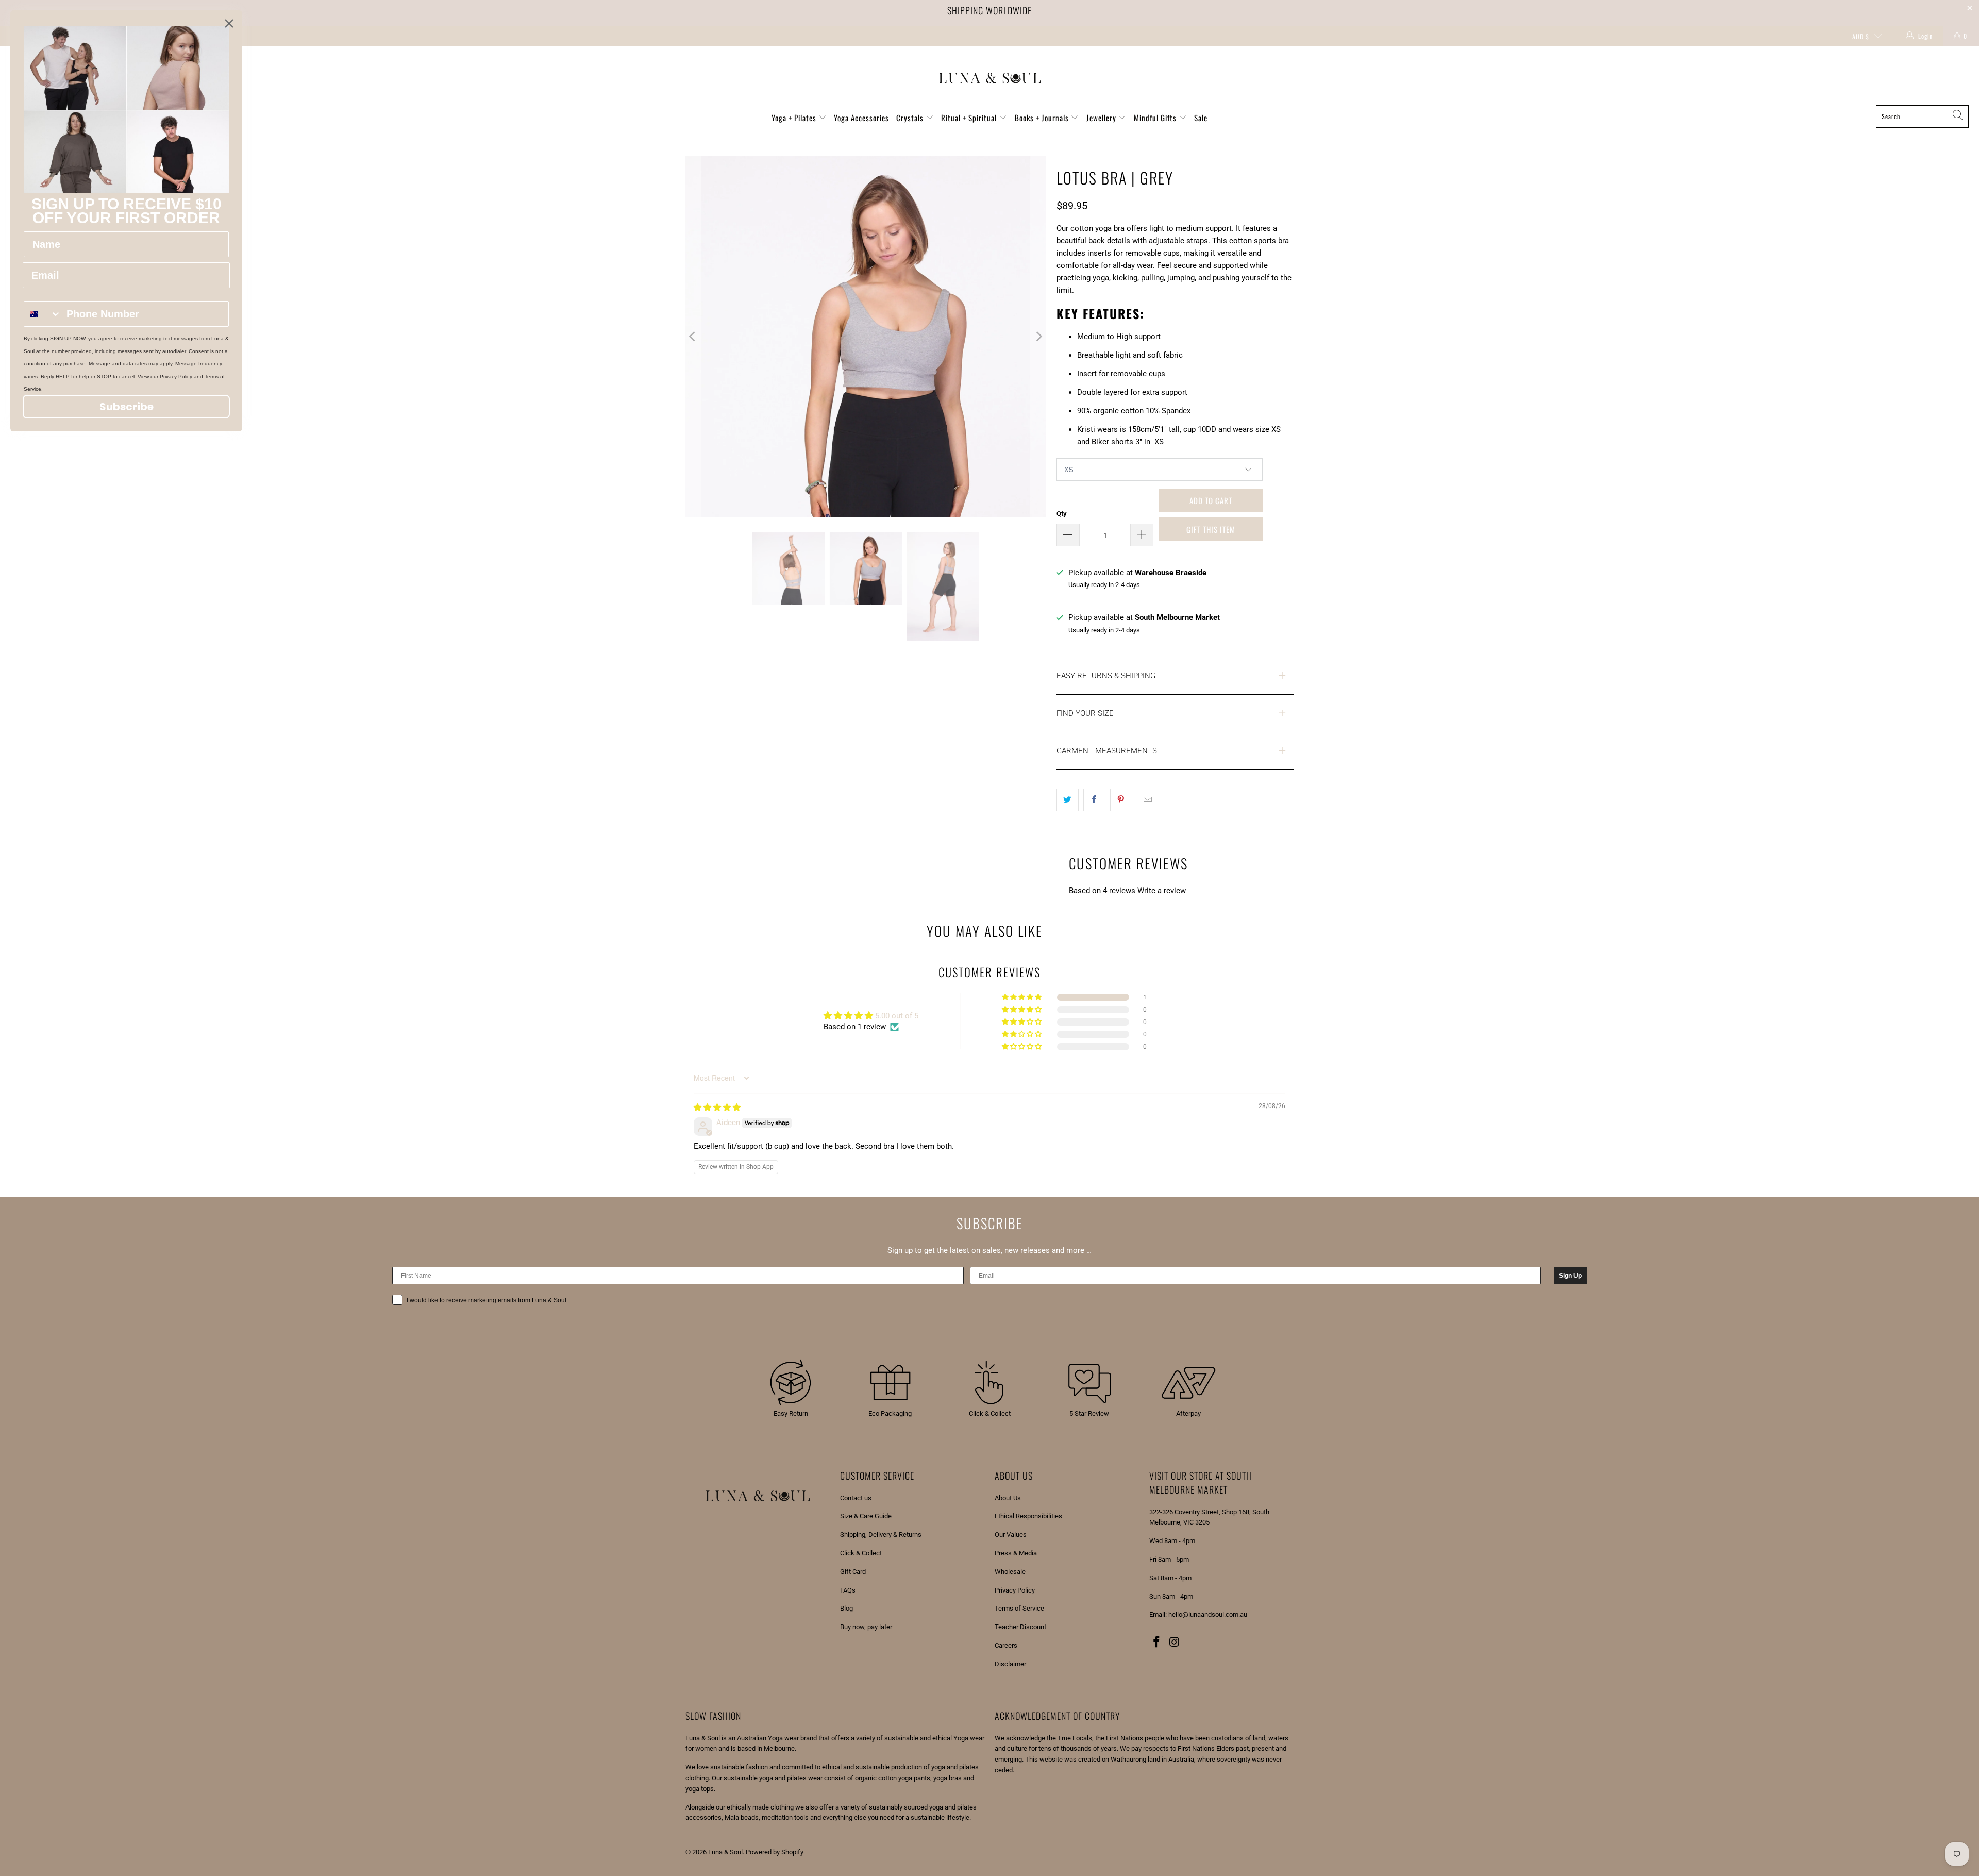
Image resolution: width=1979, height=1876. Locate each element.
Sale (1201, 118)
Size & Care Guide (866, 1516)
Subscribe (127, 407)
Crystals (911, 118)
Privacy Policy (1015, 1590)
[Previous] (693, 337)
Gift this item (1211, 529)
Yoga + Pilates (795, 118)
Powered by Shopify (775, 1852)
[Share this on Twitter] (1068, 800)
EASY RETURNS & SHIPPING (1106, 676)
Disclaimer (1010, 1664)
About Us (1008, 1498)
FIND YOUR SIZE (1085, 713)
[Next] (1038, 337)
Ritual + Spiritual (970, 118)
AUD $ (1861, 36)
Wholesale (1010, 1572)
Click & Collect (861, 1553)
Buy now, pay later (866, 1627)
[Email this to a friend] (1148, 800)
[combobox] (43, 314)
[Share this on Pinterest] (1121, 800)
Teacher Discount (1020, 1627)
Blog (846, 1608)
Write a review (1162, 891)
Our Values (1011, 1535)
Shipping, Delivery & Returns (881, 1535)
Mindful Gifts (1156, 118)
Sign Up (1570, 1276)
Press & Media (1016, 1553)
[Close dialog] (229, 23)
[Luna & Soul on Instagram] (1175, 1643)
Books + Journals (1043, 118)
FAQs (848, 1590)
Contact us (856, 1498)
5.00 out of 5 (897, 1016)
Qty (1062, 514)
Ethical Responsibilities (1028, 1516)
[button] (1022, 997)
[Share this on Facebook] (1094, 800)
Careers (1006, 1645)
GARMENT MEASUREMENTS (1107, 751)
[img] (717, 1108)
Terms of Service (1019, 1608)
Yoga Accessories (861, 118)
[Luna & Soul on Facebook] (1157, 1643)
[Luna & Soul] (990, 78)
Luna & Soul (725, 1852)
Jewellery (1102, 118)
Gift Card (853, 1572)
